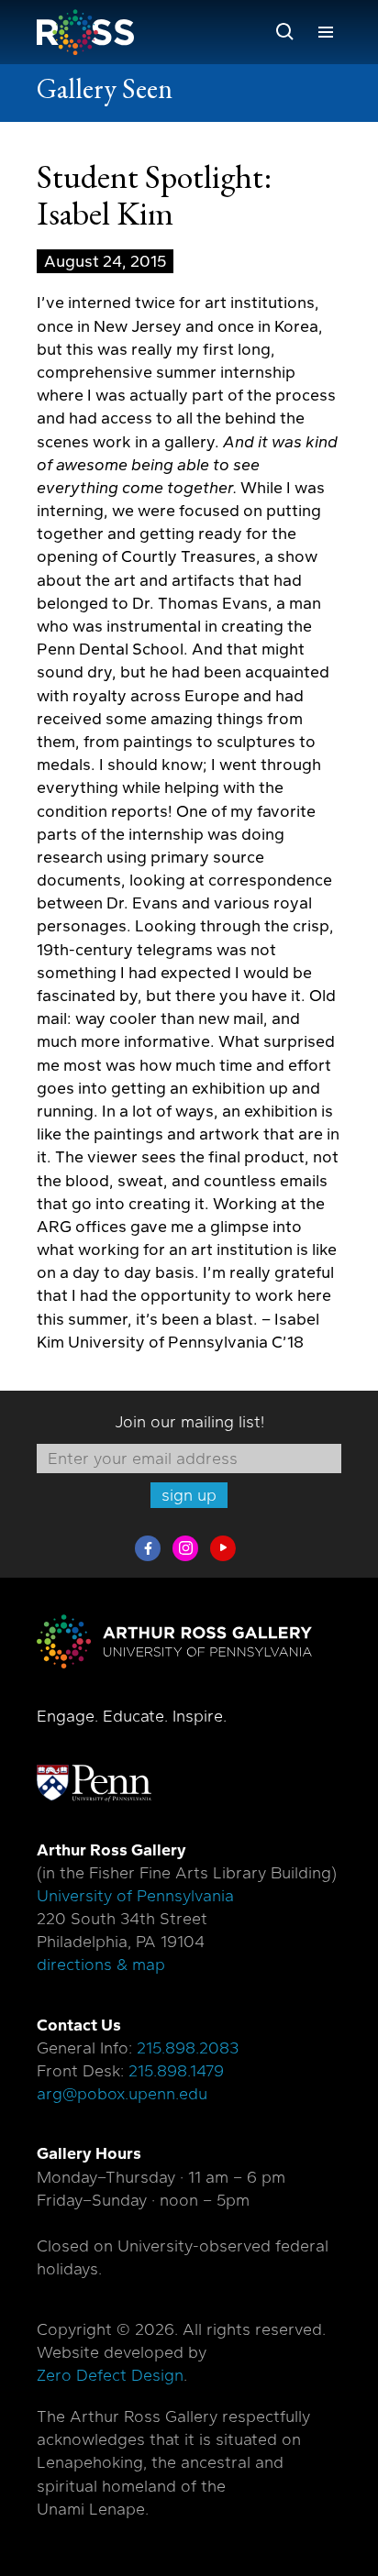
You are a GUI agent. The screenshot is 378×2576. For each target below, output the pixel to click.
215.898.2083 (188, 2048)
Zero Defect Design (110, 2375)
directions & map (101, 1965)
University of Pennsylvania (135, 1896)
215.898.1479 (176, 2071)
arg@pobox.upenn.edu (122, 2094)
